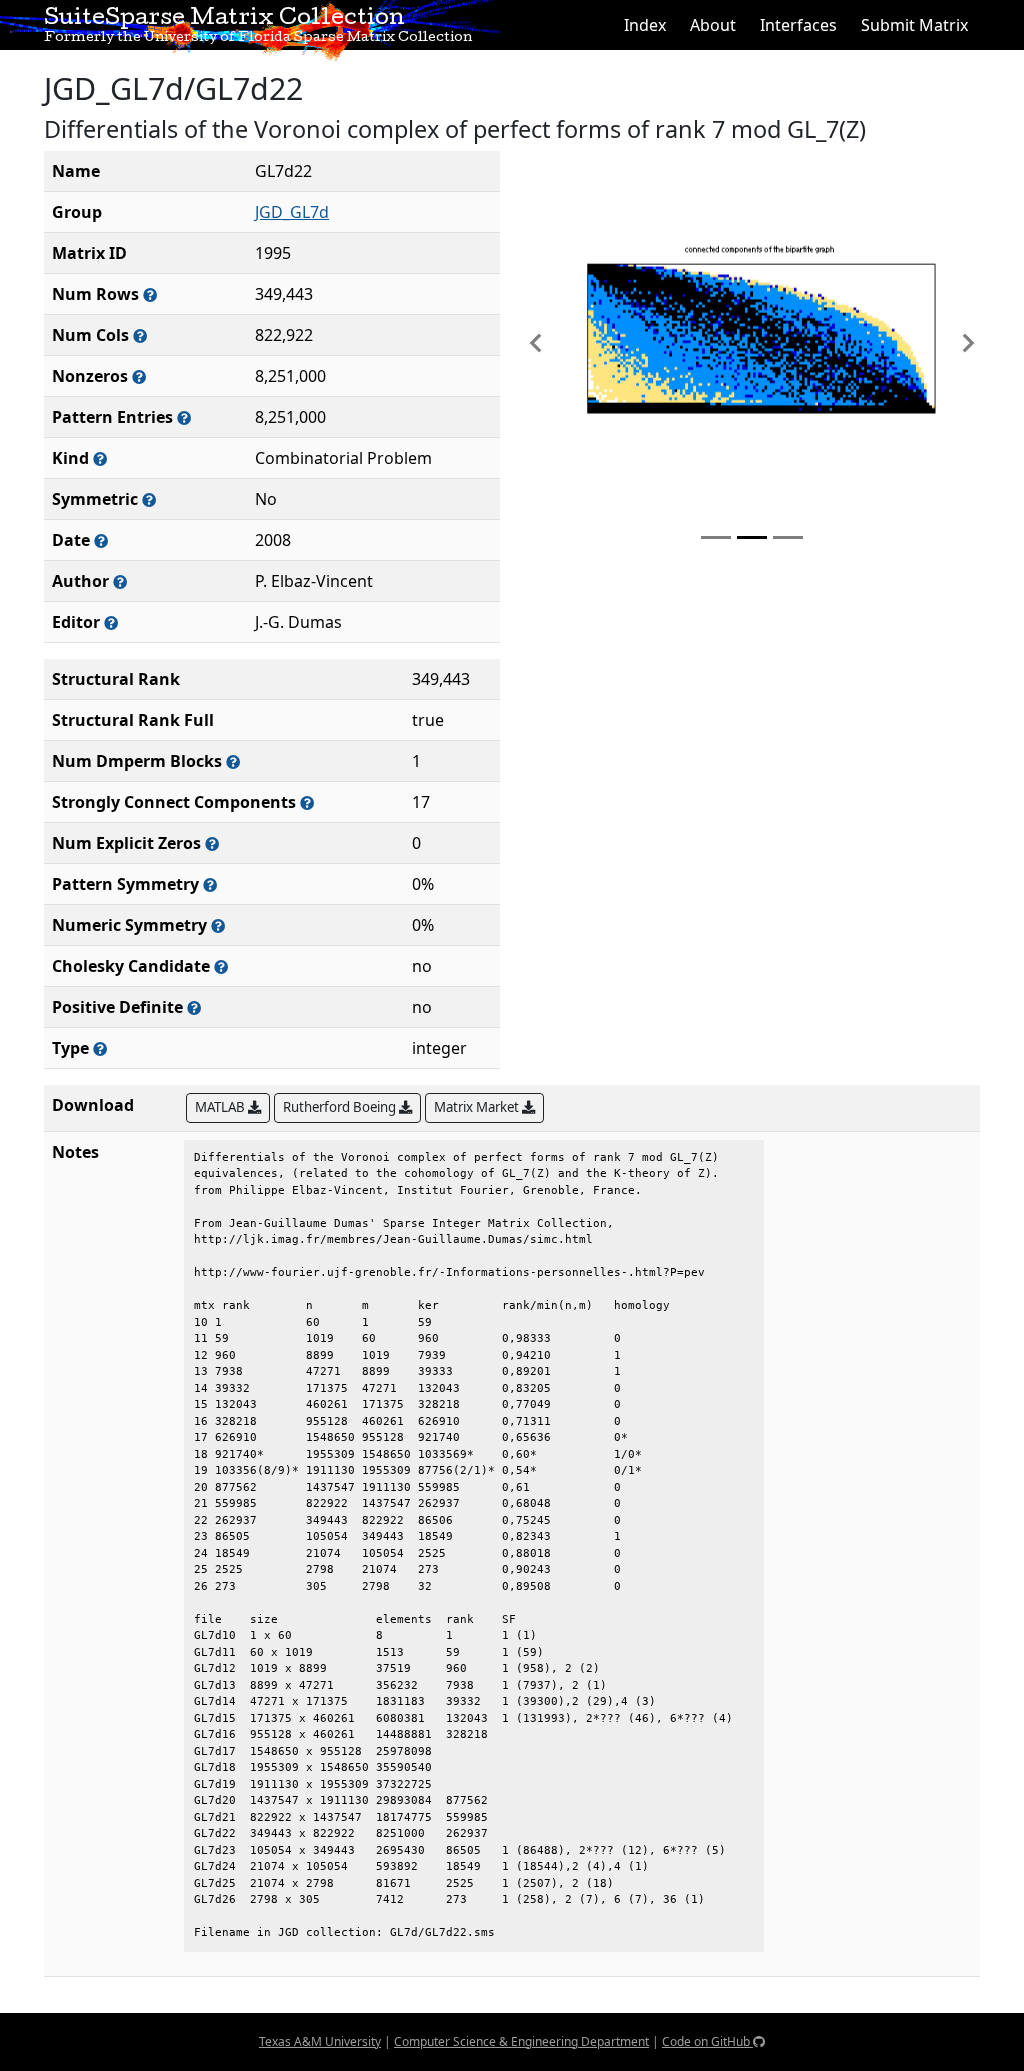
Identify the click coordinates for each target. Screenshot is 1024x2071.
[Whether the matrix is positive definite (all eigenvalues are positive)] (194, 1007)
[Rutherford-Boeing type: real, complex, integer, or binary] (100, 1048)
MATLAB (221, 1107)
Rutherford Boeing (341, 1107)
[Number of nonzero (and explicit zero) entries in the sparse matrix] (184, 417)
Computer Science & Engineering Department (521, 2041)
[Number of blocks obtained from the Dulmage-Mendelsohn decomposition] (233, 761)
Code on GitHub (707, 2041)
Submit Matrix (914, 25)
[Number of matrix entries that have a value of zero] (212, 843)
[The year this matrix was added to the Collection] (101, 540)
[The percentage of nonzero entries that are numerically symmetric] (218, 925)
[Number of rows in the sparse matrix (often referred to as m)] (150, 294)
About (713, 25)
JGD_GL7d (292, 212)
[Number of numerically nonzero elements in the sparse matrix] (139, 376)
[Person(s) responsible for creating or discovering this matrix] (120, 581)
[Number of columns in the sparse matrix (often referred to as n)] (140, 335)
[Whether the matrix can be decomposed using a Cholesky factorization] (221, 966)
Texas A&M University (320, 2041)
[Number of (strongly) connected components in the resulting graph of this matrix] (307, 802)
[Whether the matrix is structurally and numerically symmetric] (149, 499)
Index (645, 25)
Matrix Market (478, 1107)
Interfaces (798, 25)
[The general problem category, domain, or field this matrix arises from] (100, 458)
